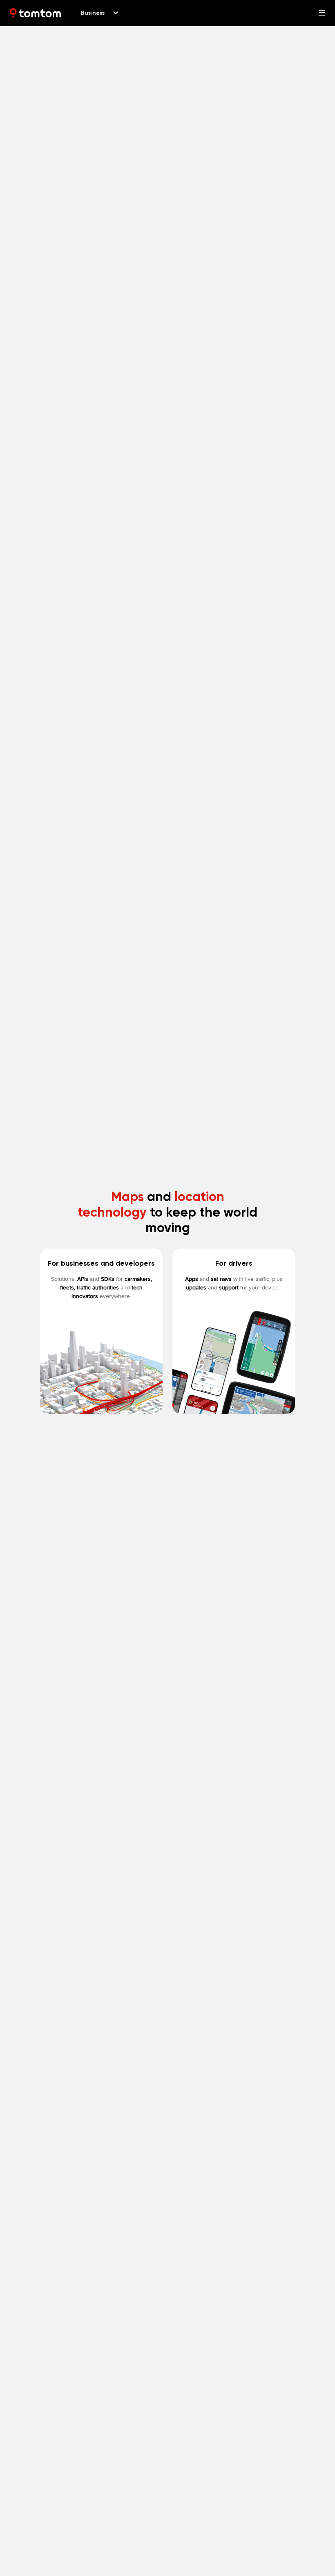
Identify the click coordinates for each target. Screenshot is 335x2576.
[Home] (35, 13)
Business (93, 13)
